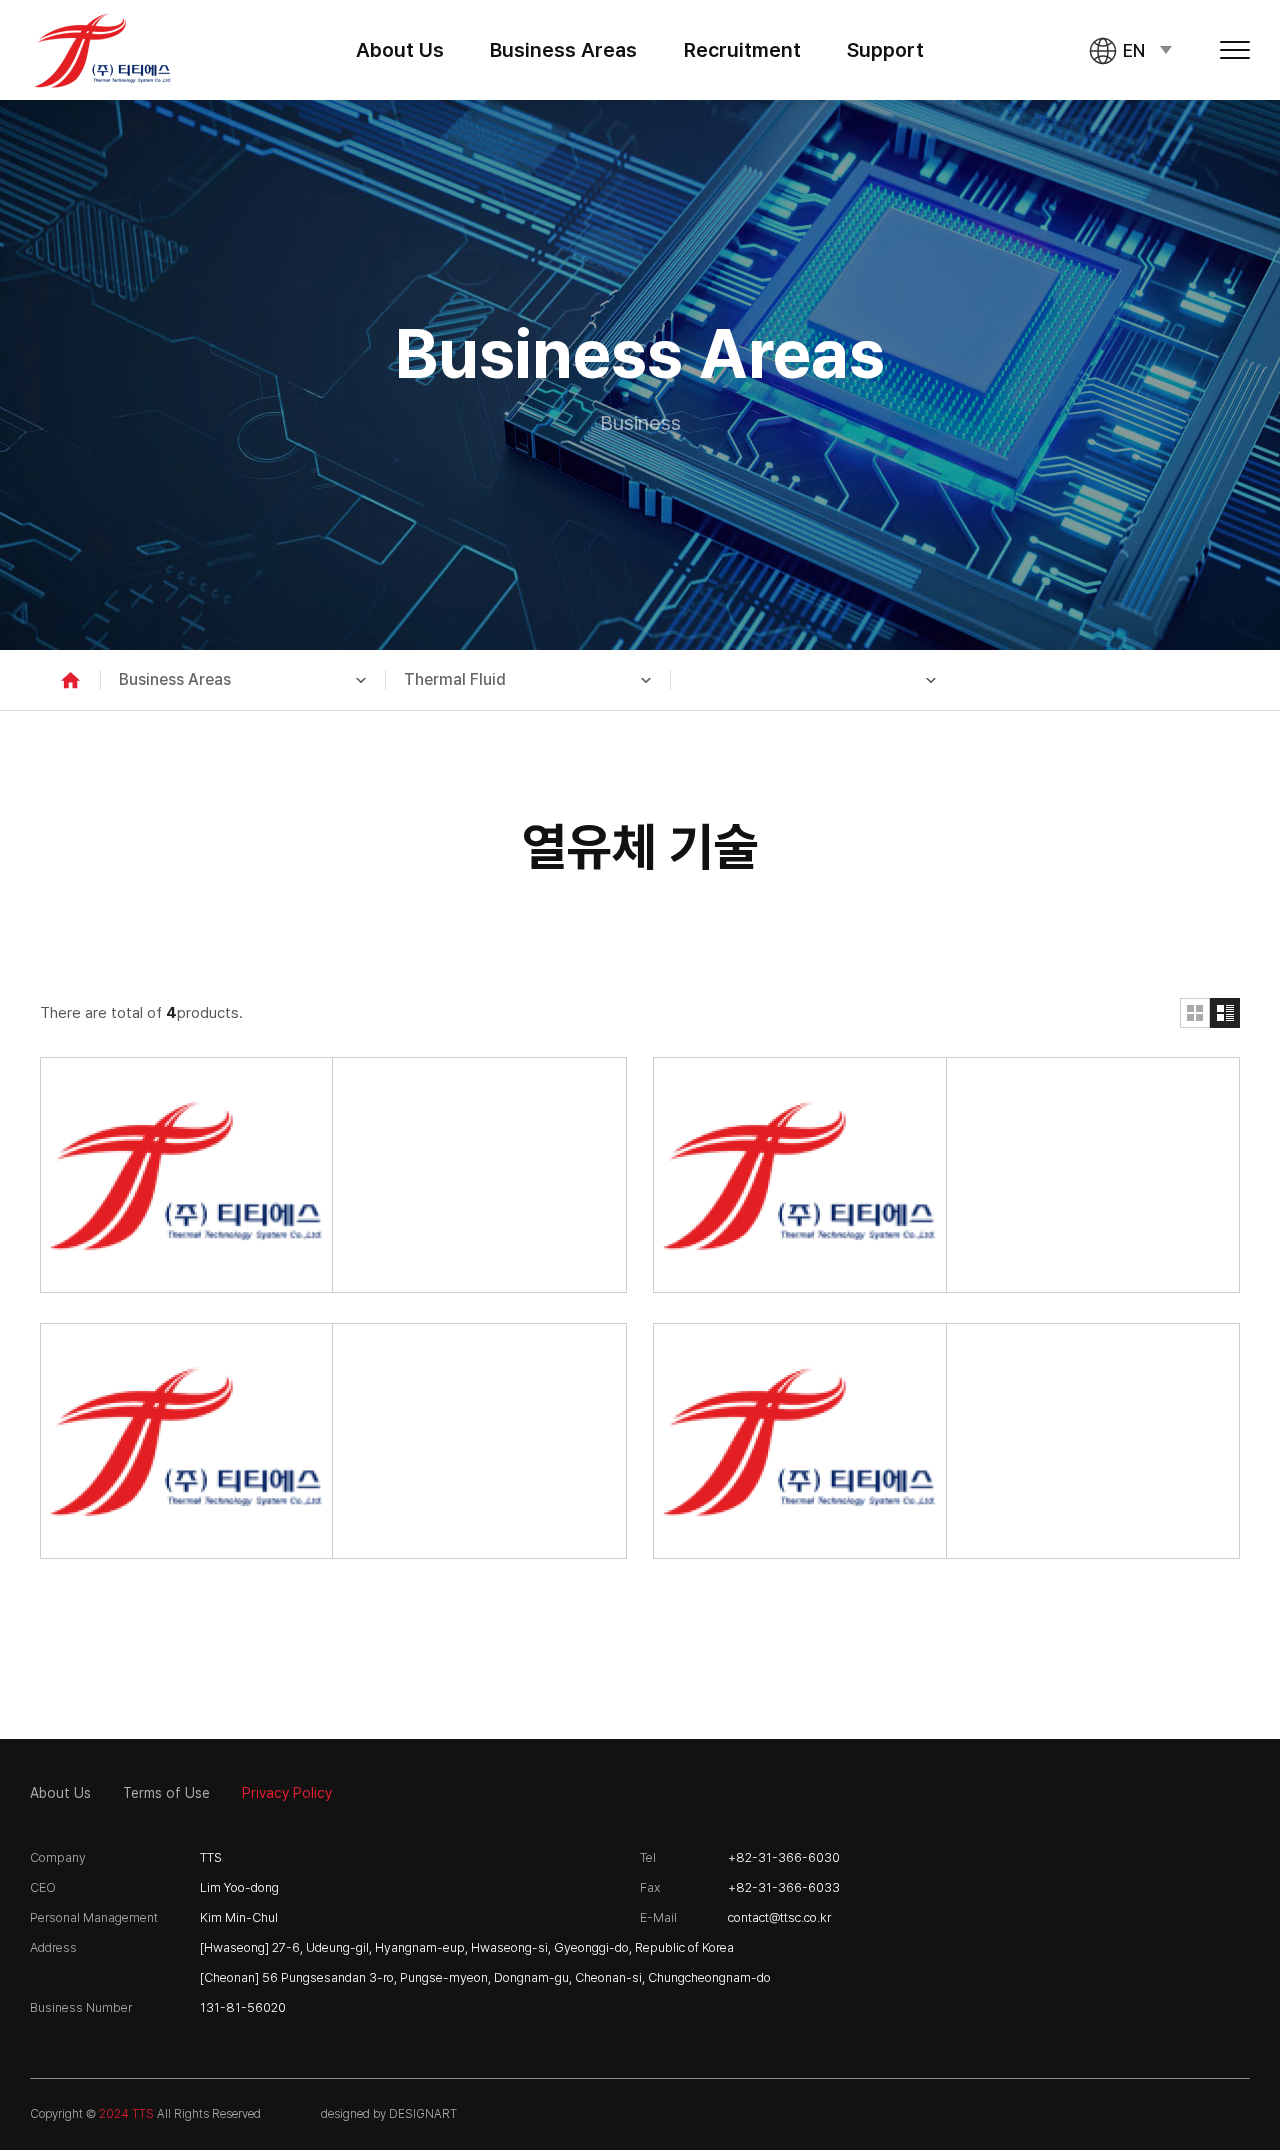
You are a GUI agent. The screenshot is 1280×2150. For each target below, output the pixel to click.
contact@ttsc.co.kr (779, 1917)
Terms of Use (166, 1793)
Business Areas (563, 50)
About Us (400, 50)
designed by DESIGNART (389, 2114)
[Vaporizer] (946, 1441)
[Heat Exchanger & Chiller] (333, 1175)
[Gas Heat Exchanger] (946, 1175)
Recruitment (742, 50)
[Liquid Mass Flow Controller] (333, 1441)
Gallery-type (1195, 1013)
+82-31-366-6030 (784, 1857)
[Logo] (103, 50)
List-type (1225, 1013)
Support (885, 50)
